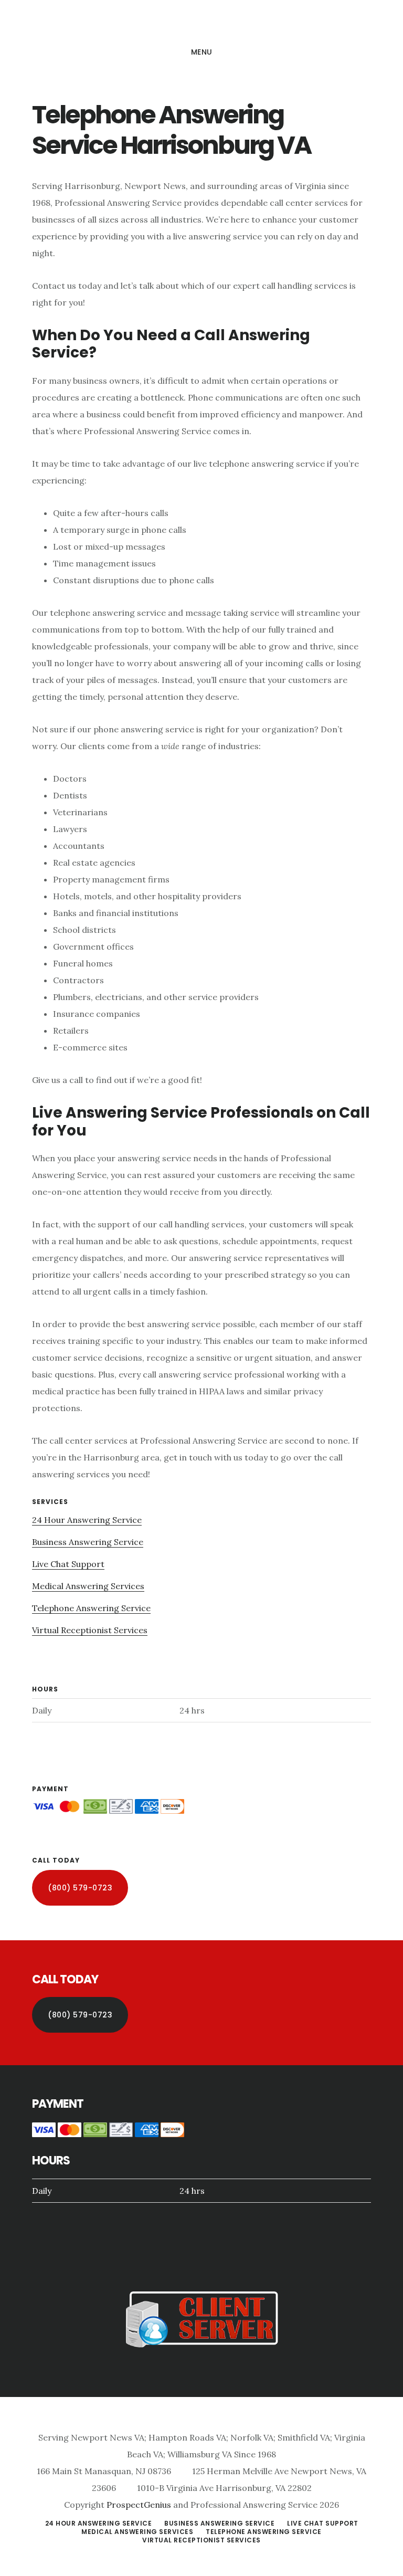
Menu (202, 52)
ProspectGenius (139, 2505)
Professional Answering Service (201, 23)
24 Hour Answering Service (87, 1520)
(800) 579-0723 (80, 1888)
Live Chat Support (68, 1564)
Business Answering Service (88, 1542)
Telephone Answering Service (91, 1608)
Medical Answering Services (88, 1586)
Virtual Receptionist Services (90, 1630)
